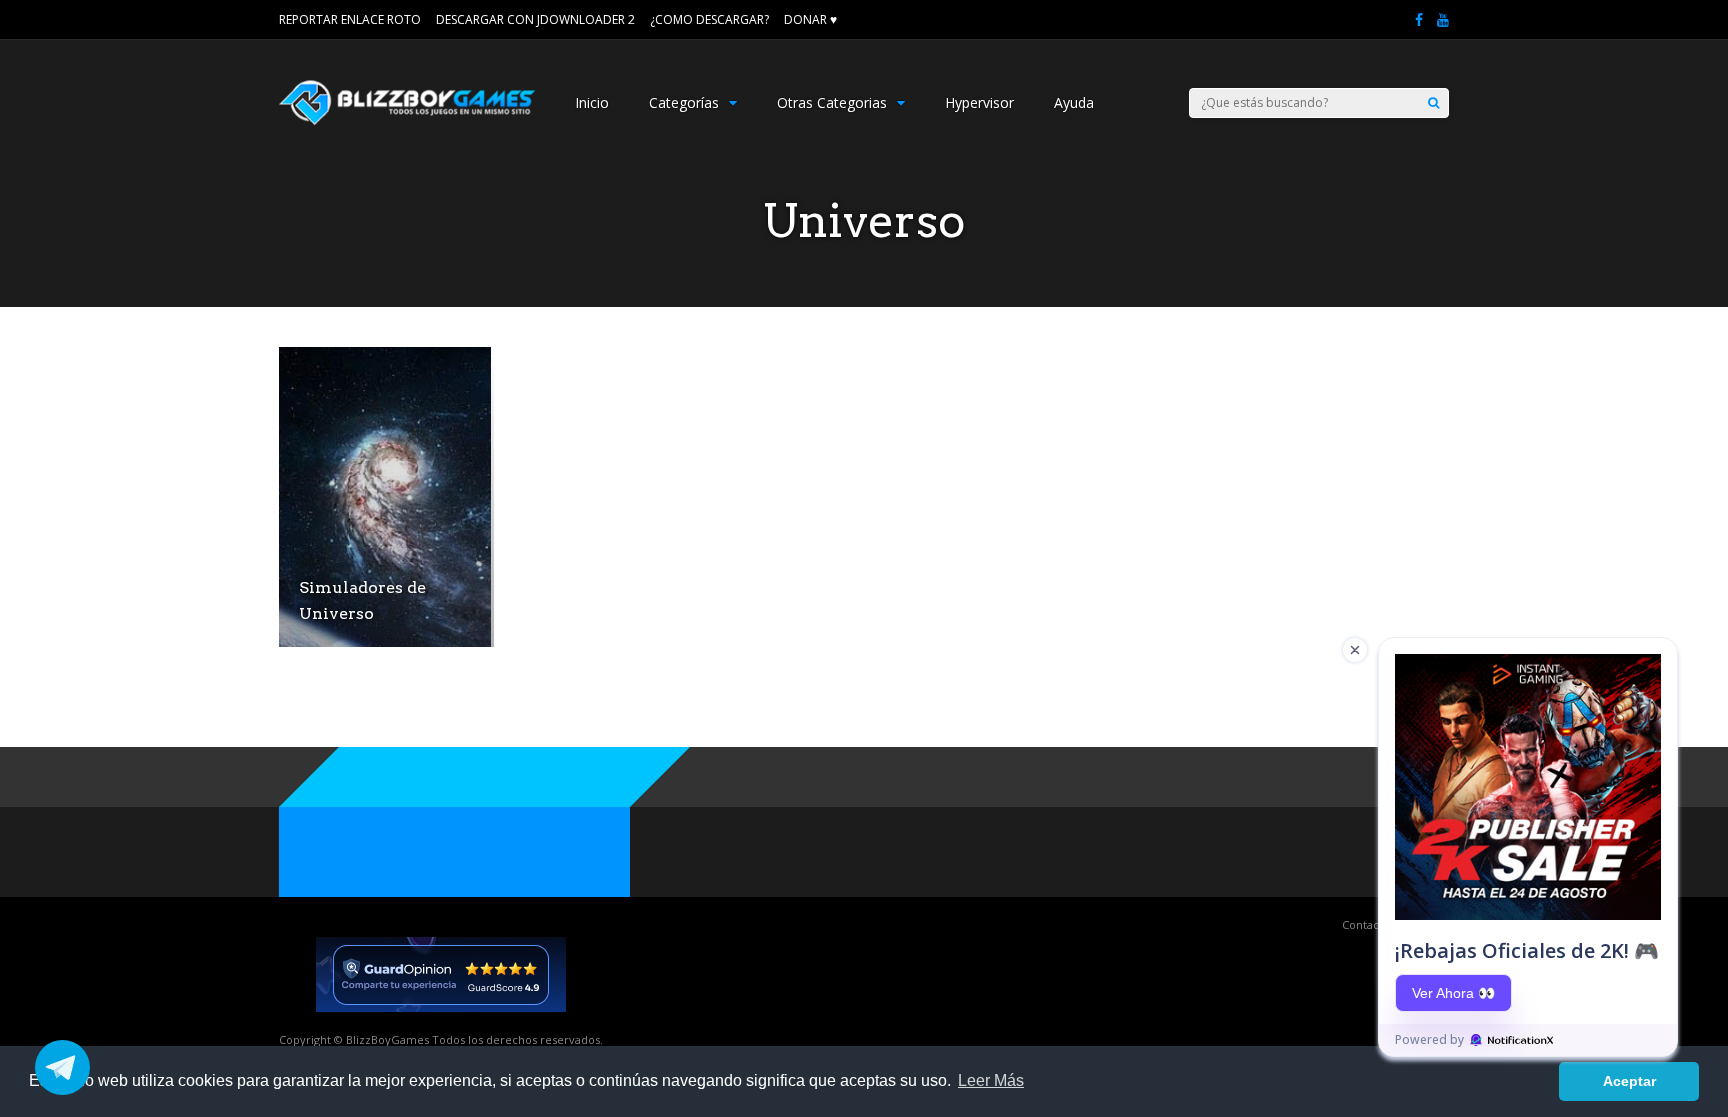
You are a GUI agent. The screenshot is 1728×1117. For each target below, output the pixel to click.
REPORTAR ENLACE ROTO (350, 19)
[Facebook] (1419, 20)
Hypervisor (979, 102)
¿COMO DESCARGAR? (709, 19)
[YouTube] (1443, 20)
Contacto (1366, 924)
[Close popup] (1355, 650)
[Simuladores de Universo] (385, 641)
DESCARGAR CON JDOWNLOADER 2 (535, 19)
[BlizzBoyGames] (407, 120)
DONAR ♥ (810, 19)
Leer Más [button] (991, 1080)
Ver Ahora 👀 (1453, 993)
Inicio (592, 102)
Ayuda (1074, 102)
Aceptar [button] (1629, 1081)
